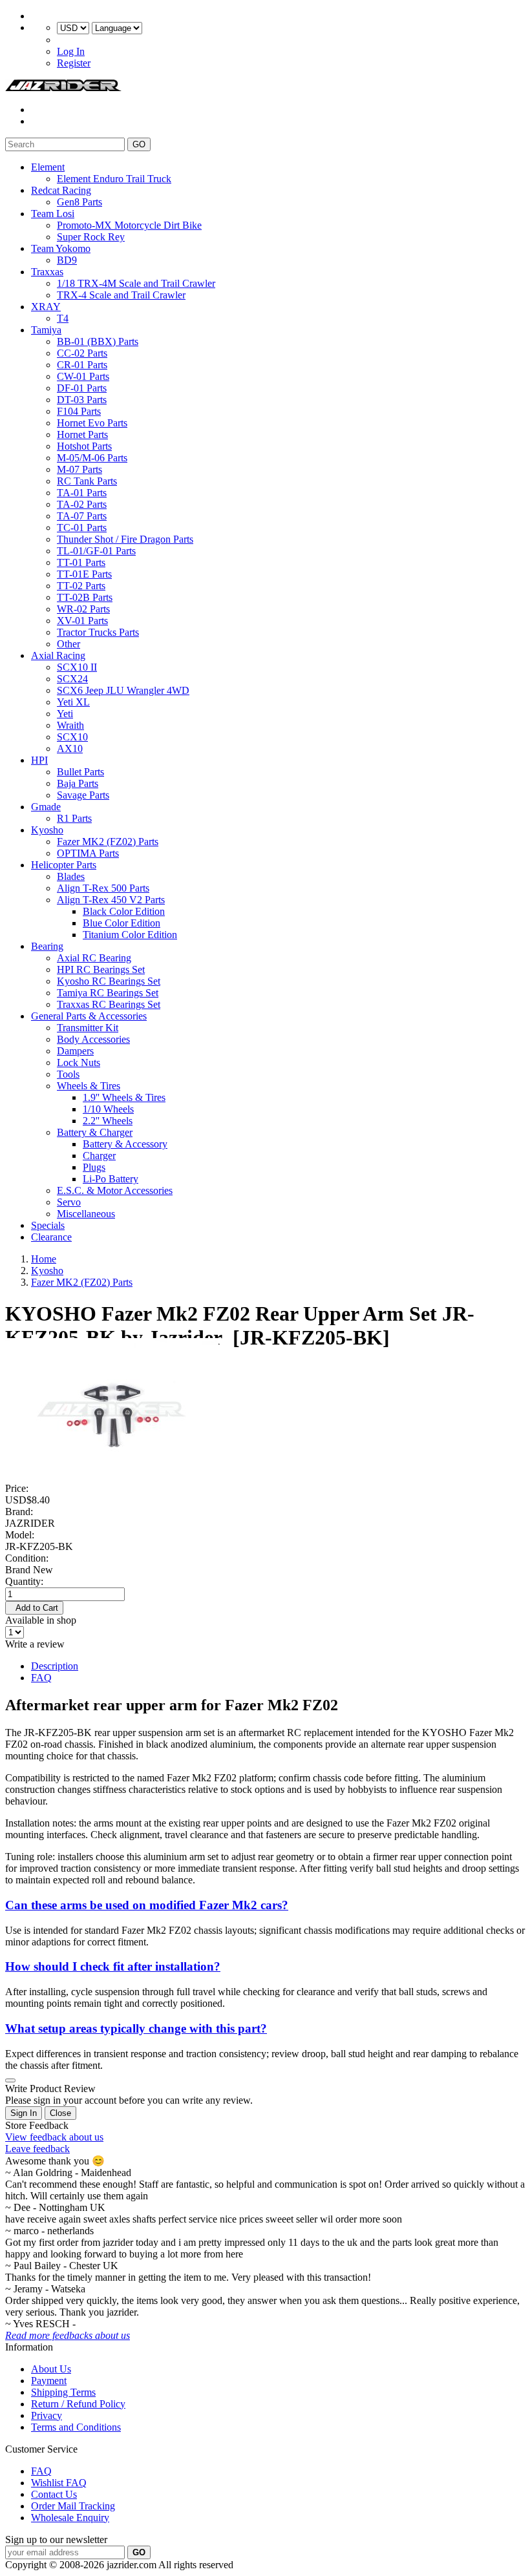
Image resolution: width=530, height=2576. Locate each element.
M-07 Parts (79, 469)
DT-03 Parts (82, 400)
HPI (39, 760)
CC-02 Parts (82, 353)
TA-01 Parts (82, 493)
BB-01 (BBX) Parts (98, 341)
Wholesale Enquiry (70, 2518)
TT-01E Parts (84, 574)
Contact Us (54, 2494)
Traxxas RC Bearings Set (109, 1004)
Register (74, 63)
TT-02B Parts (85, 597)
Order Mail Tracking (73, 2506)
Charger (99, 1156)
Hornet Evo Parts (92, 423)
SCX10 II (77, 667)
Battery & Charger (95, 1132)
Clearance (51, 1237)
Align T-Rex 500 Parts (103, 888)
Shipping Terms (63, 2392)
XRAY (46, 307)
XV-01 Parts (82, 621)
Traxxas (47, 272)
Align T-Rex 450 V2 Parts (111, 900)
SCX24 (72, 679)
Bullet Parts (80, 772)
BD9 (67, 260)
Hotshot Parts (84, 446)
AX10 (70, 749)
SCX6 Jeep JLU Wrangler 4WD (123, 690)
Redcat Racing (61, 190)
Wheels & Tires (89, 1086)
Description (55, 1666)
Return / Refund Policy (78, 2404)
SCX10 (72, 737)
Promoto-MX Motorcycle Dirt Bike (129, 225)
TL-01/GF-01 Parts (96, 551)
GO (139, 144)
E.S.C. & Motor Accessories (115, 1190)
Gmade (46, 807)
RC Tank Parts (87, 481)
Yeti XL (73, 702)
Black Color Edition (124, 911)
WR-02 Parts (83, 609)
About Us (51, 2369)
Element (48, 167)
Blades (71, 876)
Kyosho (47, 830)
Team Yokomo (61, 248)
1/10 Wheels (108, 1109)
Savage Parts (83, 795)
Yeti (65, 714)
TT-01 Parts (81, 562)
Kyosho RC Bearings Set (109, 981)
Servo (69, 1202)
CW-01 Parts (83, 376)
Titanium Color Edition (130, 935)
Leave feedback (37, 2149)
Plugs (94, 1167)
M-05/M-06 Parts (92, 458)
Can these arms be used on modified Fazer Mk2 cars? (147, 1905)
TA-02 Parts (82, 504)
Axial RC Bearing (94, 958)
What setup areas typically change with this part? (136, 2028)
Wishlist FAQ (59, 2483)
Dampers (75, 1051)
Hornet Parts (82, 435)
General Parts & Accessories (89, 1016)
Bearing (47, 946)
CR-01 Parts (82, 365)
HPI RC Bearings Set (101, 969)
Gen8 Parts (79, 202)
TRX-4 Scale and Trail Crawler (121, 295)
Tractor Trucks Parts (98, 632)
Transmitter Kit (88, 1028)
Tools (68, 1074)
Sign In (24, 2113)
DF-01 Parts (82, 388)
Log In (71, 51)
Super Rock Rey (91, 237)
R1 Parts (74, 818)
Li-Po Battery (111, 1179)
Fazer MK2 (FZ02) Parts (108, 842)
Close (60, 2113)
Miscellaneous (86, 1214)
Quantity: (24, 1581)
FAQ (41, 1678)
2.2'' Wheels (108, 1121)
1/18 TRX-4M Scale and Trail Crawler (136, 283)
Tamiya (46, 330)
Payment (49, 2381)
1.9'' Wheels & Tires (124, 1097)
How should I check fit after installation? (113, 1966)
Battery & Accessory (125, 1144)
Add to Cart (34, 1608)
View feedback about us (54, 2137)
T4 (63, 318)
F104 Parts (79, 411)
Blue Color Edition (122, 923)
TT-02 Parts (81, 586)
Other (69, 644)
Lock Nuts (79, 1063)
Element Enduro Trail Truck (114, 179)
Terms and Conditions (76, 2427)
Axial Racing (58, 655)
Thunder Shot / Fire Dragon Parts (125, 539)
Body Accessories (93, 1039)
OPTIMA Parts (88, 853)
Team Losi (53, 214)
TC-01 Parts (82, 528)
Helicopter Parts (64, 865)
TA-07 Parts (82, 516)
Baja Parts (78, 783)
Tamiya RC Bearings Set (108, 993)
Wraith (70, 725)
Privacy (47, 2415)
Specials (48, 1225)
